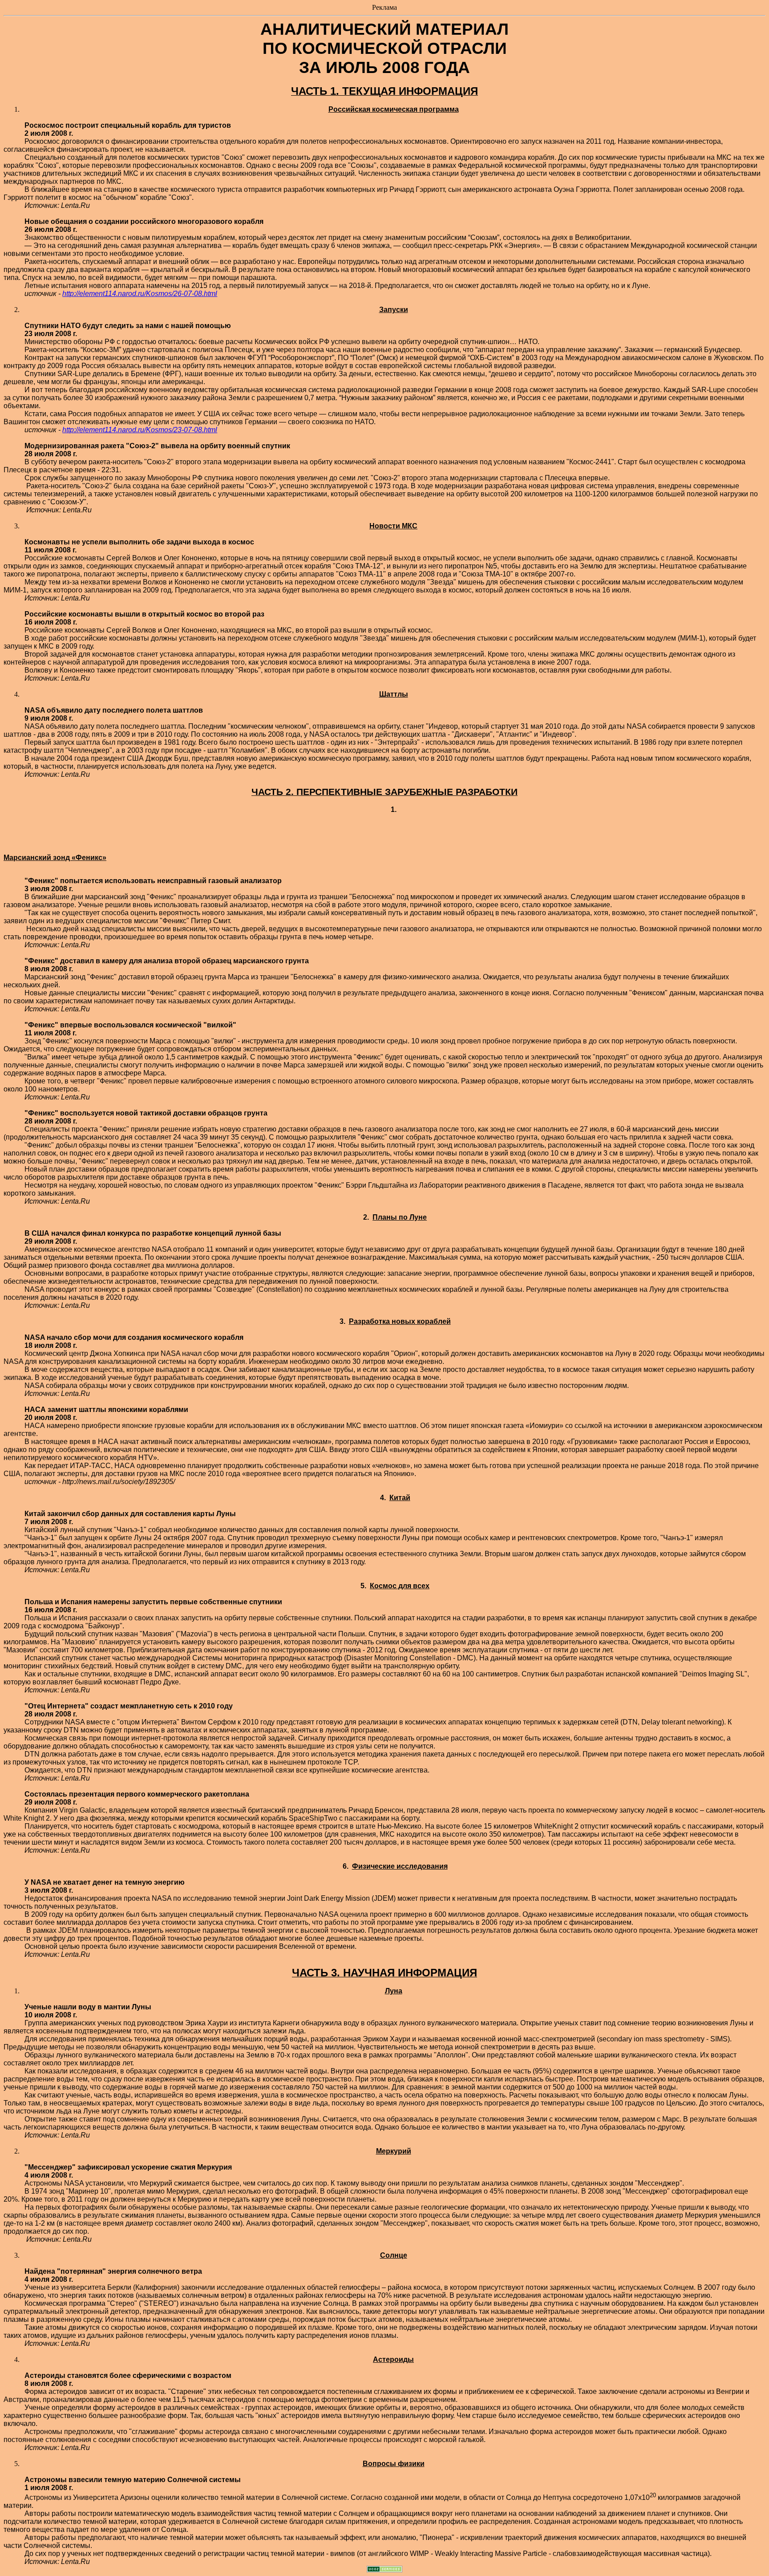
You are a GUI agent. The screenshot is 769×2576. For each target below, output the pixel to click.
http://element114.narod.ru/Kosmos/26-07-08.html (140, 294)
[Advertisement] (384, 834)
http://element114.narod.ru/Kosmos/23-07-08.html (140, 430)
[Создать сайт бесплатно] (384, 2570)
